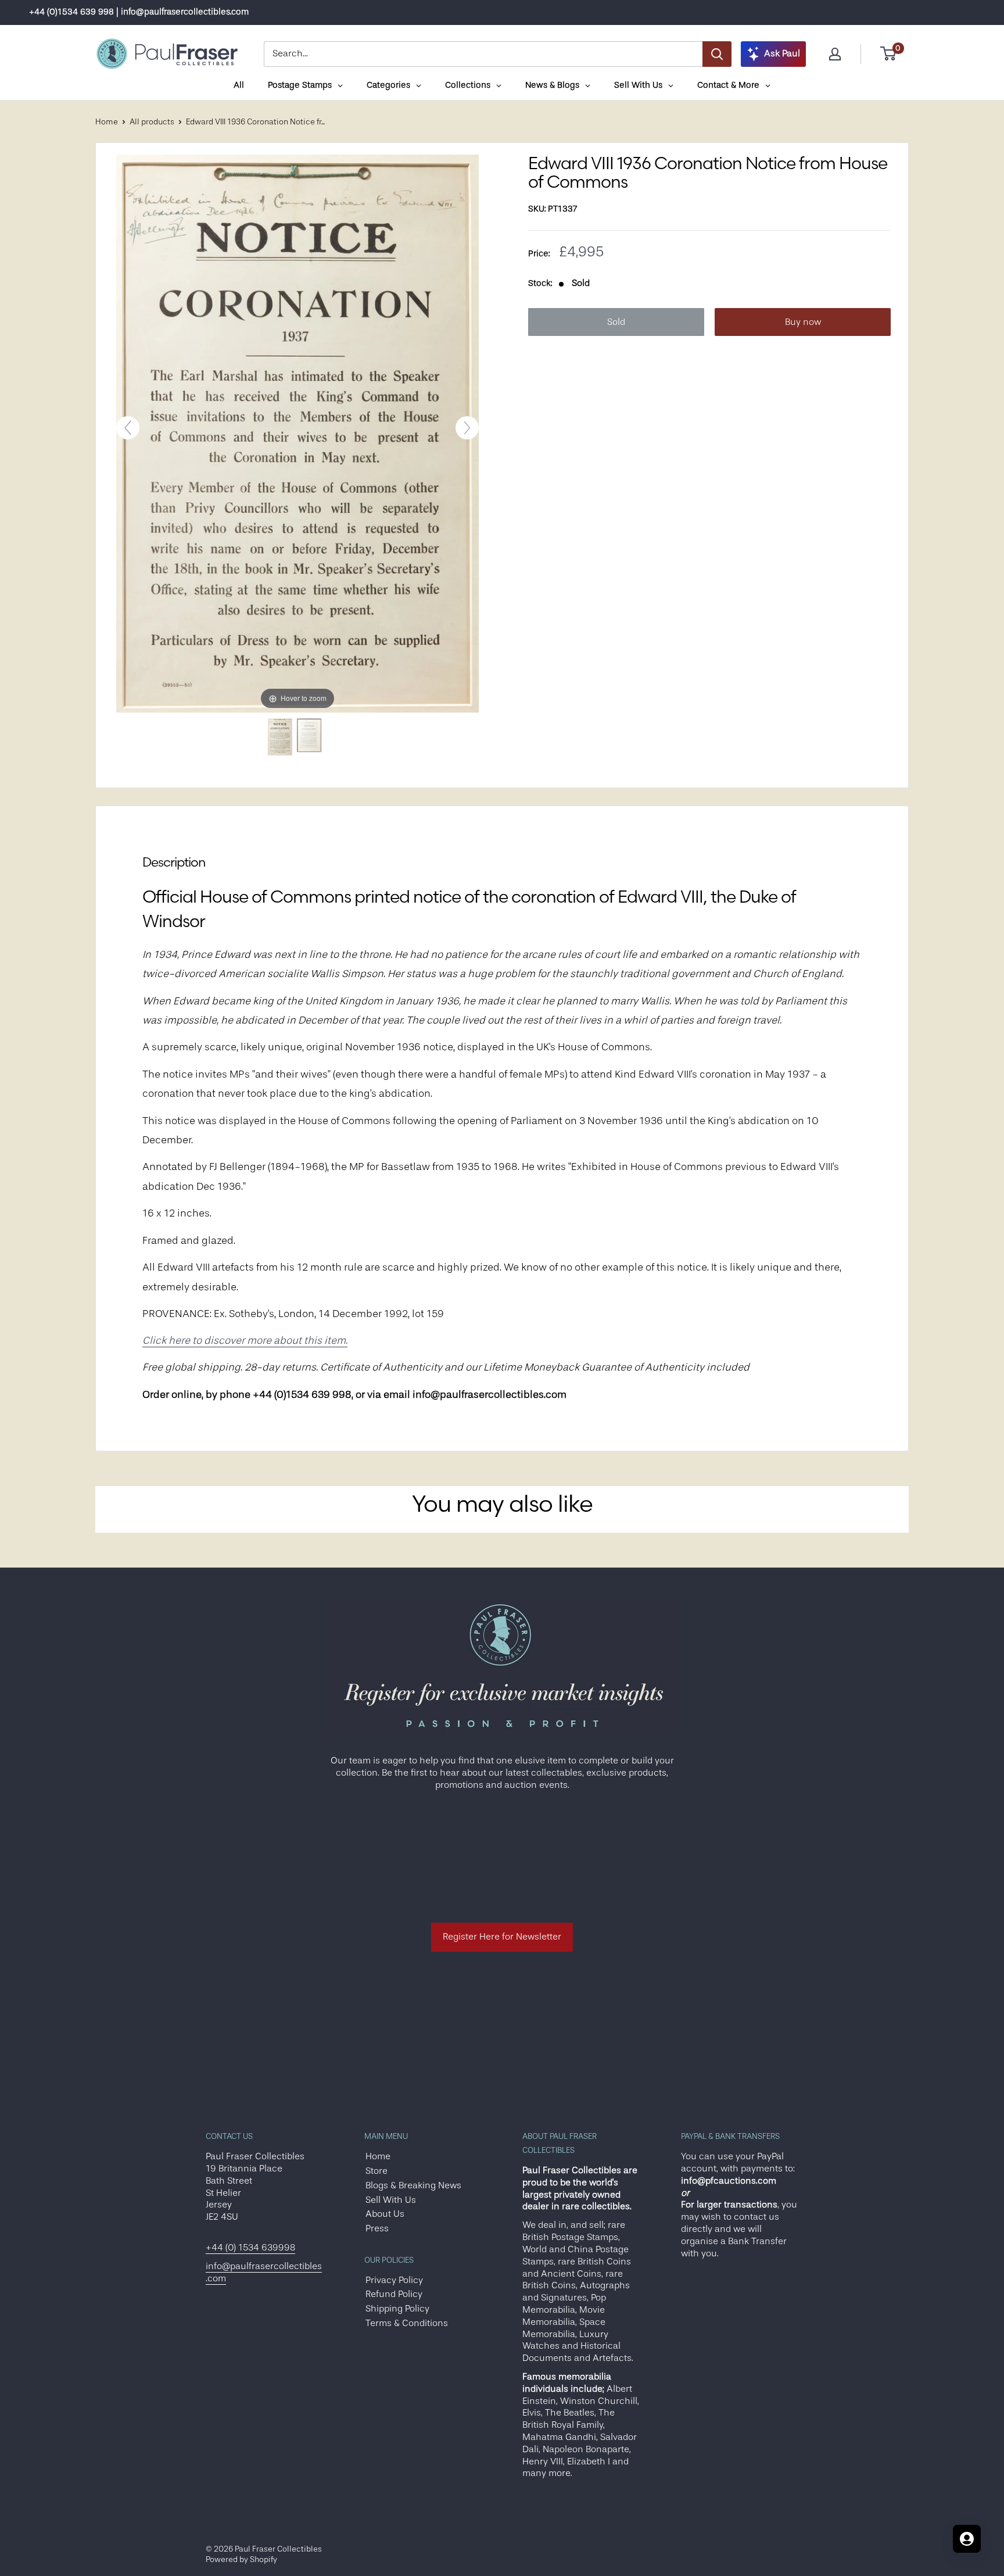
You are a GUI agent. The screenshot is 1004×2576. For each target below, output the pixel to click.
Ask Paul (782, 53)
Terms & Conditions (407, 2323)
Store (376, 2171)
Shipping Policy (397, 2309)
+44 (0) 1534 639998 (250, 2248)
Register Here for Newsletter (502, 1937)
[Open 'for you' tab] (967, 2539)
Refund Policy (394, 2294)
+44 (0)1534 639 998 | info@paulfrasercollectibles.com (139, 12)
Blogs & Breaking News (413, 2185)
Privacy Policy (394, 2280)
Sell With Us (391, 2200)
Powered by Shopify (241, 2559)
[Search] (717, 54)
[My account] (835, 54)
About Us (385, 2214)
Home (107, 121)
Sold (616, 322)
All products (152, 121)
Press (377, 2228)
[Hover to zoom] (297, 433)
